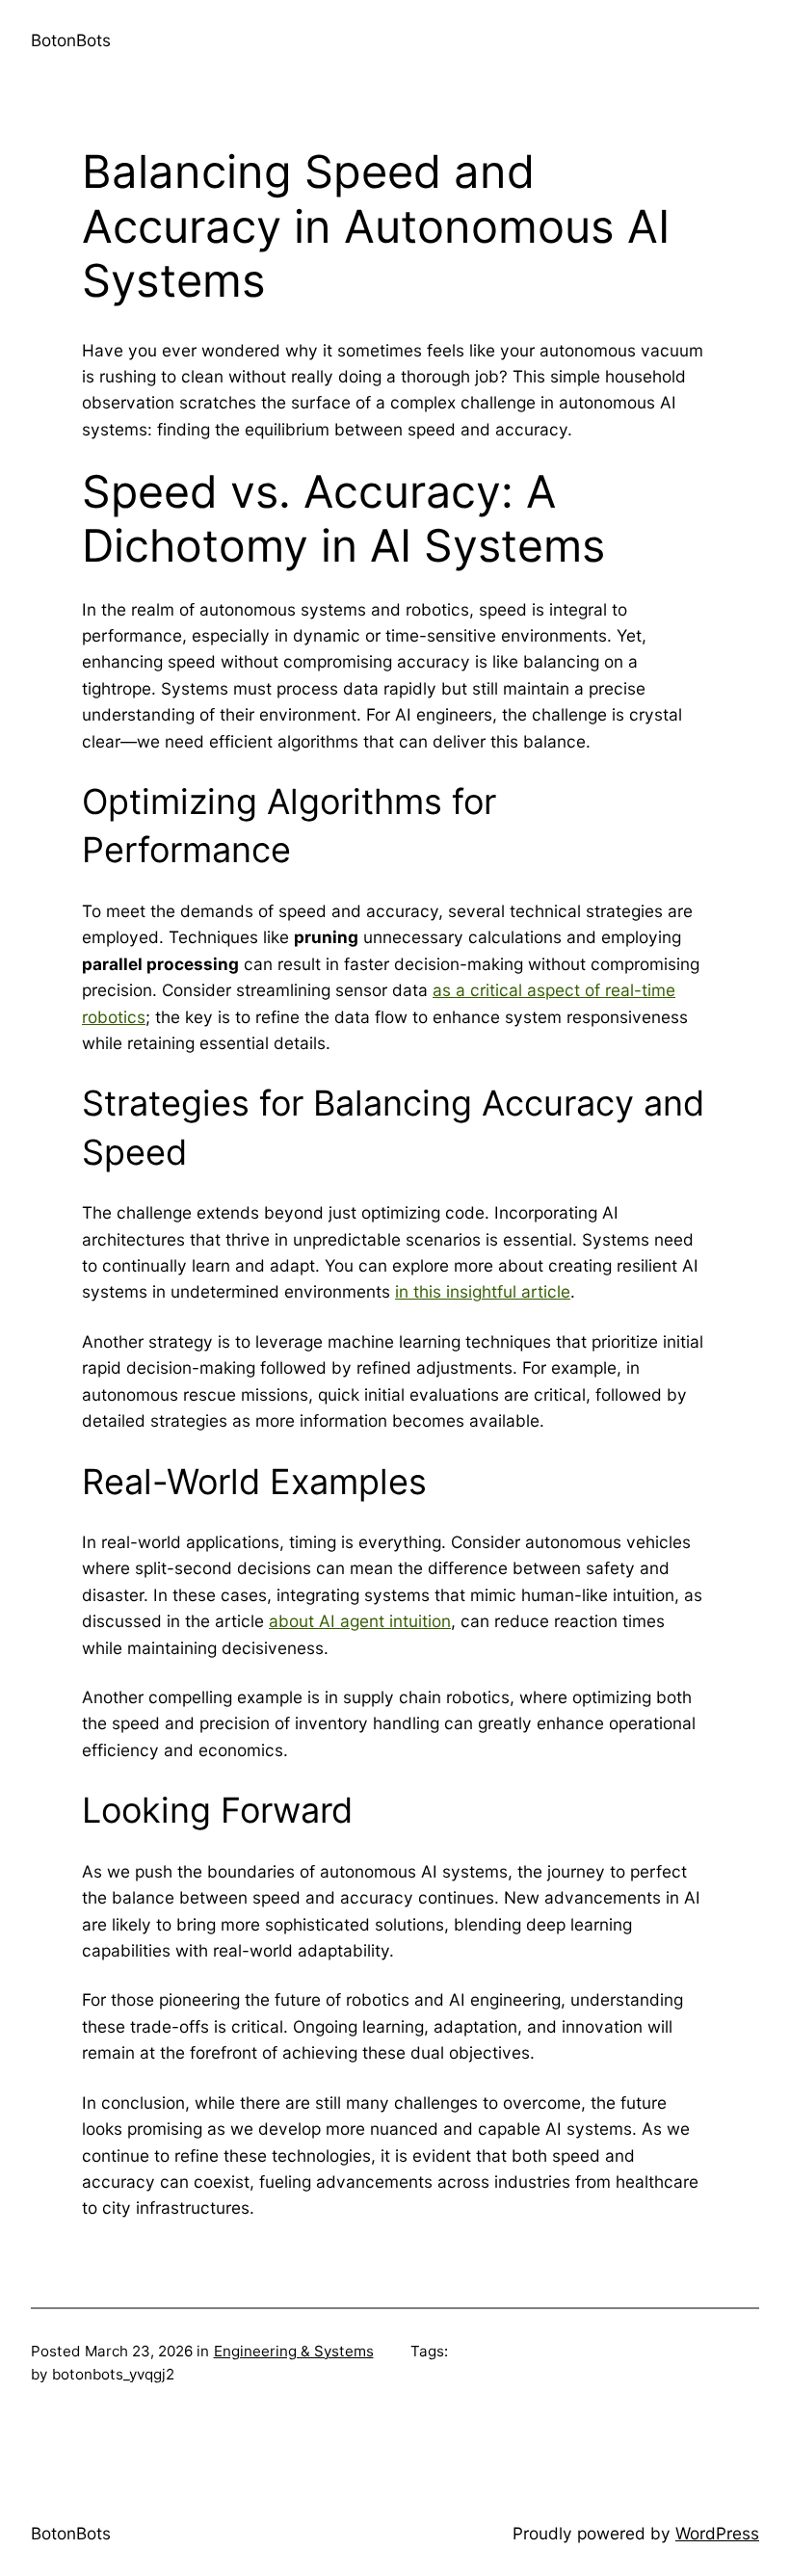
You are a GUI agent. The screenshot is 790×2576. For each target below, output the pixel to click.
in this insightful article (483, 1291)
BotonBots (71, 40)
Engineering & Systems (294, 2351)
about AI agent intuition (360, 1621)
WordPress (717, 2533)
